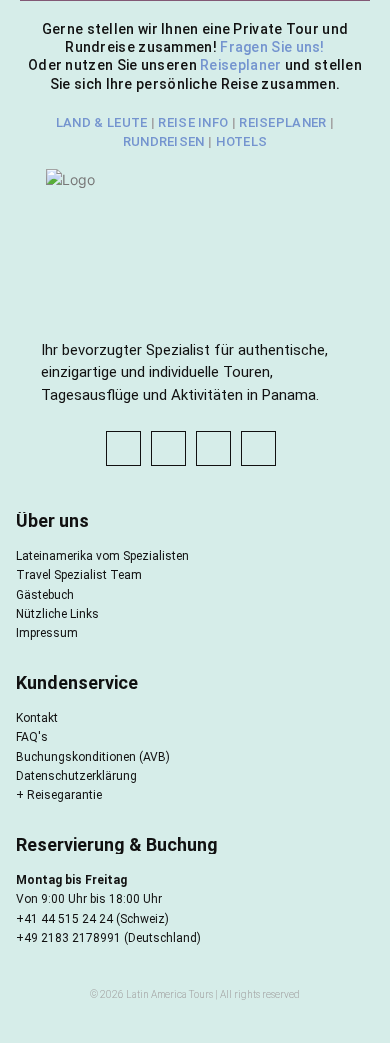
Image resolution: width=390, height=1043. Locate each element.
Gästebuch (45, 595)
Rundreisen (164, 141)
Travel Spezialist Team (79, 575)
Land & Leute (102, 122)
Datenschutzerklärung (76, 776)
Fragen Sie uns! (272, 47)
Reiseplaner (242, 65)
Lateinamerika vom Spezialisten (102, 556)
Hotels (242, 141)
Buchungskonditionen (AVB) (93, 757)
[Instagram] (168, 448)
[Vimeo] (258, 448)
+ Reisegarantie (59, 795)
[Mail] (213, 448)
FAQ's (32, 737)
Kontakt (37, 718)
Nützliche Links (57, 614)
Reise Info (193, 122)
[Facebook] (123, 448)
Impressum (47, 633)
